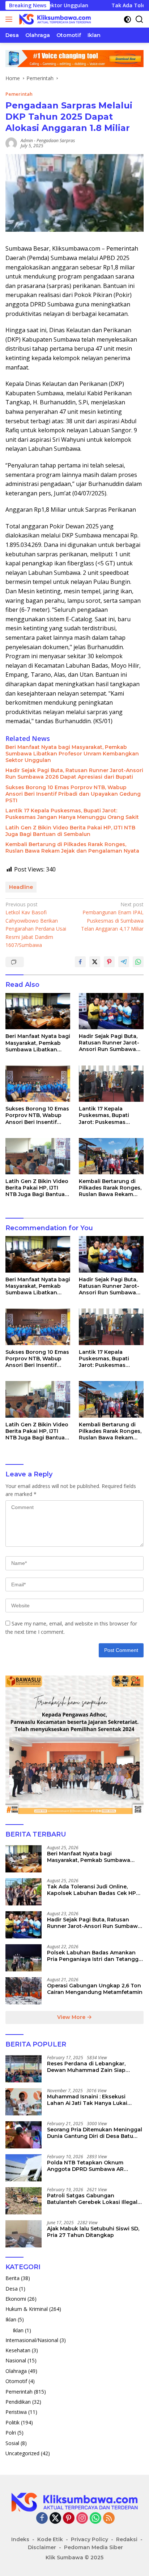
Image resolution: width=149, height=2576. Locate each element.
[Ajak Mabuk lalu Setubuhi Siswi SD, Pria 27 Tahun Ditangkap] (24, 2234)
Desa (12, 2289)
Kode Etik (50, 2539)
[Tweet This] (95, 962)
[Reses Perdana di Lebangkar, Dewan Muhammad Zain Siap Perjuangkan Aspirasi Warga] (24, 2069)
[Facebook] (42, 2519)
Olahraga (16, 2371)
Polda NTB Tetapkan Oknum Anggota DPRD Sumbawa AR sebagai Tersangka (85, 2166)
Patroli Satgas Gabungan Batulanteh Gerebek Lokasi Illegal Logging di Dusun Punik (92, 2199)
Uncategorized (22, 2453)
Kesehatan (18, 2350)
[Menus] (10, 19)
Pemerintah (19, 94)
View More (72, 2017)
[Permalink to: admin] (11, 142)
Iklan (11, 2319)
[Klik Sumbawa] (54, 19)
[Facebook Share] (80, 962)
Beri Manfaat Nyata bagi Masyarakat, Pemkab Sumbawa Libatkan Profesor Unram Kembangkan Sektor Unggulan (72, 754)
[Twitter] (55, 2519)
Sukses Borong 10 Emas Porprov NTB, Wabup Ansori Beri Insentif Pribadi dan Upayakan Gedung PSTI (73, 794)
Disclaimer (42, 2547)
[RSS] (109, 2519)
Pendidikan (18, 2402)
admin (27, 141)
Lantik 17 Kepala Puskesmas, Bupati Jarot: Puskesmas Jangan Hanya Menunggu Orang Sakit (72, 814)
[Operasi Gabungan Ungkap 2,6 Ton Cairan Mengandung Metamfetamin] (24, 1991)
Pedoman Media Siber (93, 2547)
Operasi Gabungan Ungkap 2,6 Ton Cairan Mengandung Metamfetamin (95, 1989)
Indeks (20, 2539)
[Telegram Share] (124, 962)
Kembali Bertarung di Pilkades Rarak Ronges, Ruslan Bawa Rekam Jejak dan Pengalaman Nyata (72, 848)
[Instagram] (82, 2519)
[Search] (139, 19)
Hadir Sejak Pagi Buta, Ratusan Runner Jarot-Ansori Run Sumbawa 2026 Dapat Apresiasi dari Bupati (74, 774)
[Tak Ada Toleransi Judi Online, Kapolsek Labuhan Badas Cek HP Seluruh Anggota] (24, 1892)
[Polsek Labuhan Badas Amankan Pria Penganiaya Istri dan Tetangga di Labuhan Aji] (24, 1958)
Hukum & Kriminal (27, 2309)
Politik (12, 2422)
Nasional (16, 2360)
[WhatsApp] (95, 2519)
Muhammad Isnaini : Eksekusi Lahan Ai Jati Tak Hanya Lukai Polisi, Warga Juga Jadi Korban (88, 2100)
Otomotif (16, 2381)
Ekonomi (16, 2299)
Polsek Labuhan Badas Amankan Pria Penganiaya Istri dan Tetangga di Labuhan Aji (94, 1956)
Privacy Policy (90, 2539)
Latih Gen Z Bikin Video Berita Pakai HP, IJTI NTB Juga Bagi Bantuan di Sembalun (70, 831)
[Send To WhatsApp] (138, 962)
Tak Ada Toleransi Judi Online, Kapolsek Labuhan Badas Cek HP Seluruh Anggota (91, 1890)
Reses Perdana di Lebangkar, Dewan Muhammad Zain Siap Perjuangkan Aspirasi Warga (86, 2067)
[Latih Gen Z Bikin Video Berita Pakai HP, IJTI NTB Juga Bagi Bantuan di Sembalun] (38, 1156)
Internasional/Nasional (32, 2340)
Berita (12, 2278)
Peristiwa (16, 2412)
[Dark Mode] (127, 19)
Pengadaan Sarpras (56, 141)
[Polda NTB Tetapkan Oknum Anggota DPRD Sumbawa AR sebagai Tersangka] (24, 2168)
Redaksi (127, 2539)
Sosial (12, 2443)
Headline (21, 887)
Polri (11, 2433)
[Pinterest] (69, 2519)
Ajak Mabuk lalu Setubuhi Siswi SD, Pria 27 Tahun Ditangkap (93, 2232)
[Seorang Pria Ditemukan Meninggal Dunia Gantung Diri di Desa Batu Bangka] (24, 2135)
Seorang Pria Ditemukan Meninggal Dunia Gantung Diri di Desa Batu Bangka (95, 2133)
